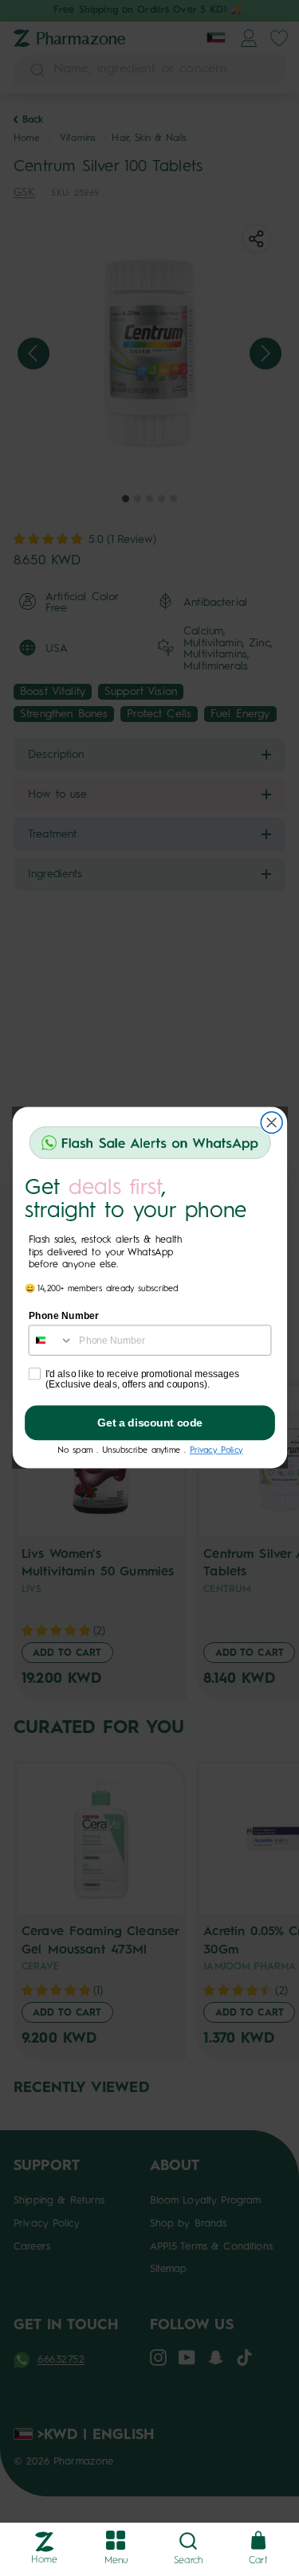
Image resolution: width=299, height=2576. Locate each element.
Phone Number (63, 1316)
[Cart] (258, 2541)
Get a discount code (150, 1423)
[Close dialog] (271, 1123)
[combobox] (51, 1341)
